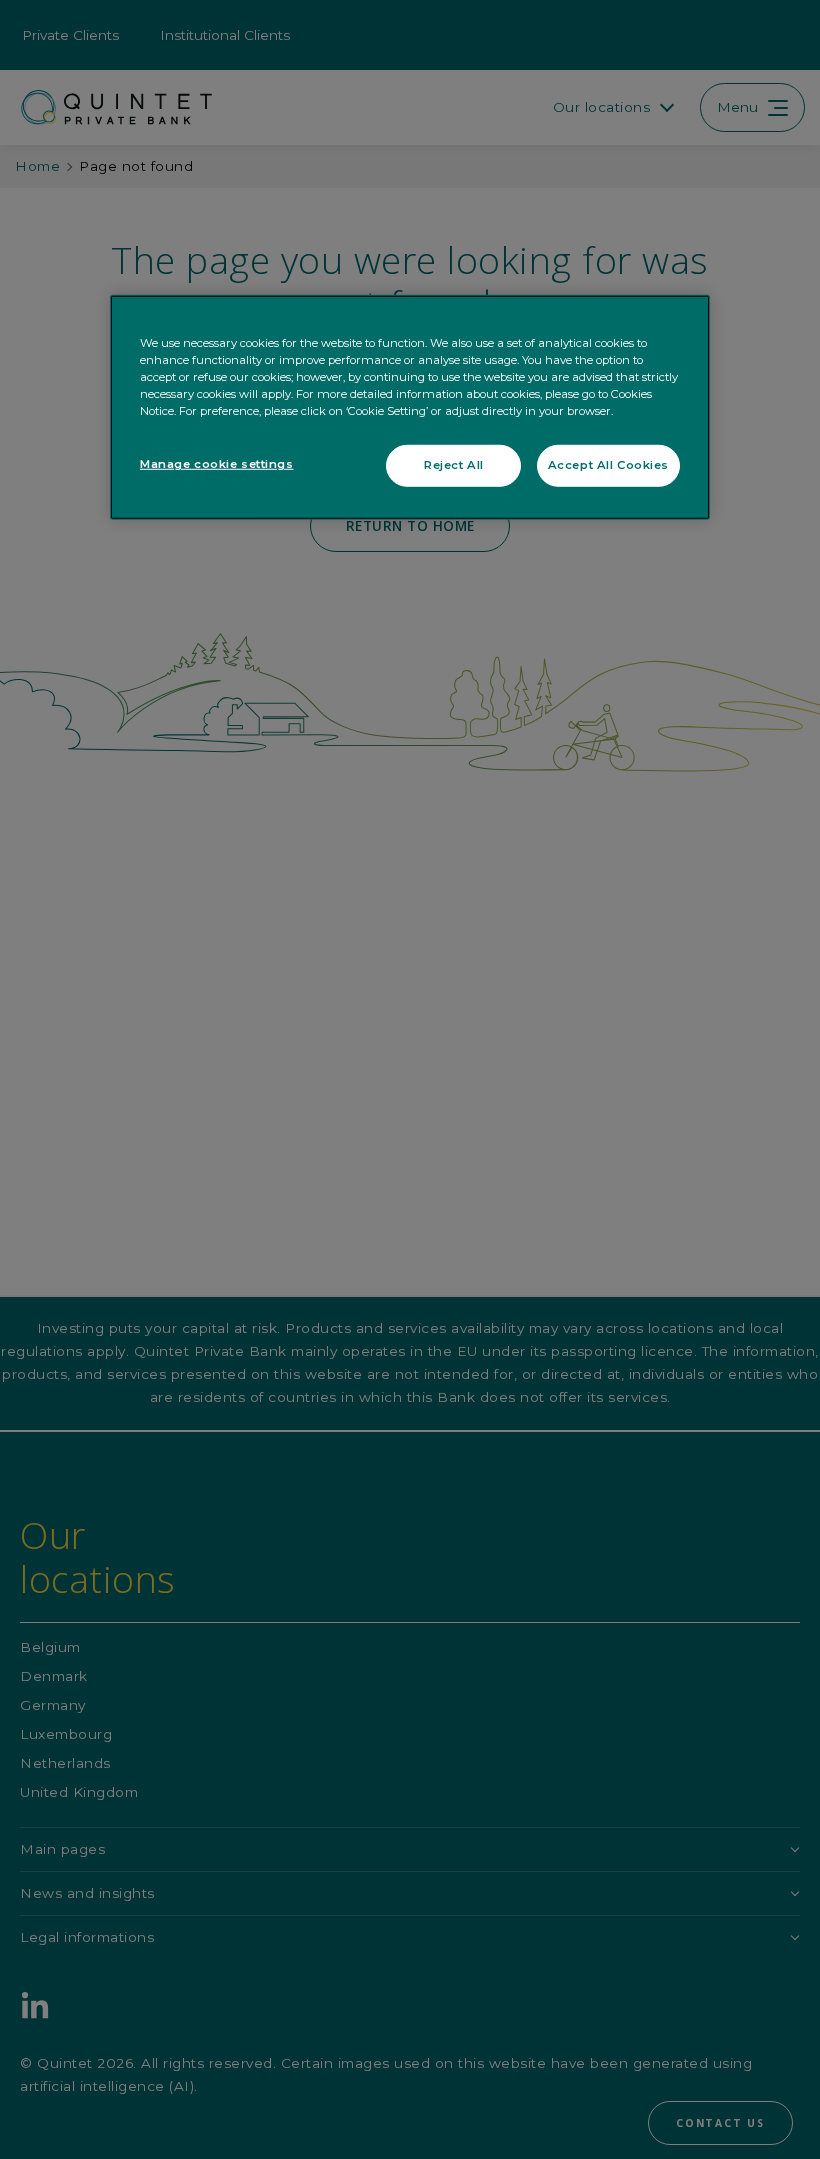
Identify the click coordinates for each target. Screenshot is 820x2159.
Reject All (454, 465)
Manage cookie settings (217, 464)
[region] (410, 407)
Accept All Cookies (608, 465)
